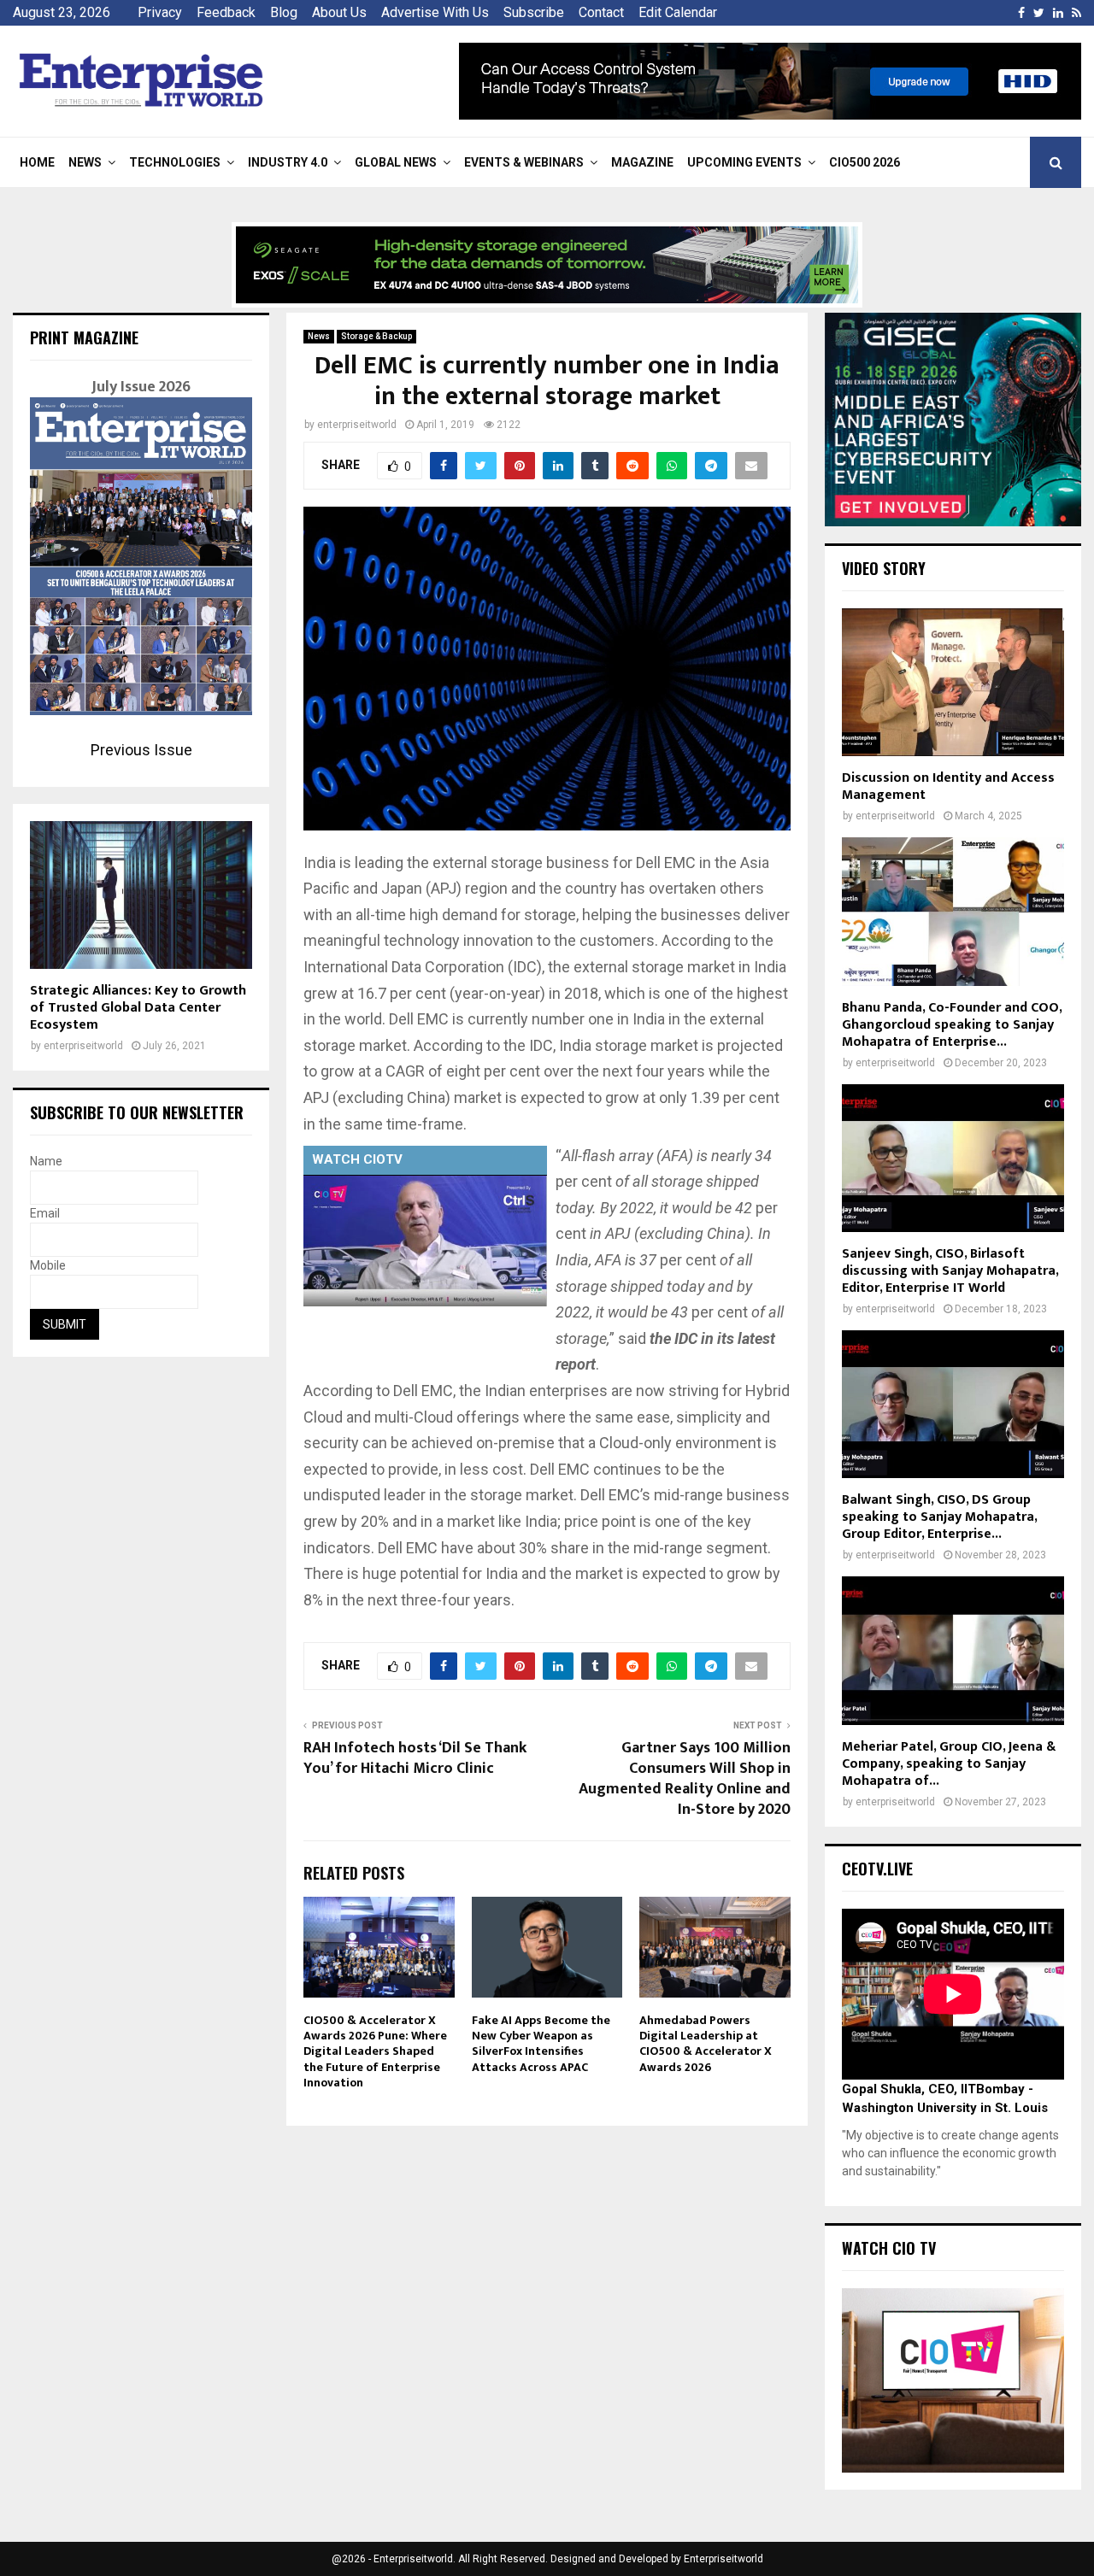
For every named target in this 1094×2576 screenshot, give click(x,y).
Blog (284, 12)
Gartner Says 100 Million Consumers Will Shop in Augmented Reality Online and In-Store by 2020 (685, 1779)
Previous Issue (141, 750)
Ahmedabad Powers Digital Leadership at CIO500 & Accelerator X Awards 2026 (706, 2044)
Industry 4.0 (288, 162)
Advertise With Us (435, 12)
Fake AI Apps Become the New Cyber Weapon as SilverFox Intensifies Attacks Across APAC (541, 2044)
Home (37, 162)
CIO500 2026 (865, 162)
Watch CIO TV (889, 2248)
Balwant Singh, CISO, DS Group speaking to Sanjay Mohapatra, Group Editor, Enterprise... (939, 1517)
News (85, 162)
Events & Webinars (524, 162)
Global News (396, 162)
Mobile (48, 1265)
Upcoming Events (744, 162)
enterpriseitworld (357, 425)
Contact (601, 12)
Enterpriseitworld (723, 2559)
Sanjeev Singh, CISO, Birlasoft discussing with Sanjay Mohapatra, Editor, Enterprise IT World (950, 1271)
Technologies (175, 162)
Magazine (642, 162)
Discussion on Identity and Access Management (948, 786)
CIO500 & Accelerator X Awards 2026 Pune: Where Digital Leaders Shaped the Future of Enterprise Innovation (375, 2051)
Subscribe (534, 12)
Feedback (226, 12)
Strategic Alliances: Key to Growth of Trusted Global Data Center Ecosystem (138, 1008)
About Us (339, 12)
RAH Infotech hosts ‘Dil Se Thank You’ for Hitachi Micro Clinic (415, 1758)
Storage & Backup (376, 336)
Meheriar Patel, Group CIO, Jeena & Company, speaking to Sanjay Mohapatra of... (949, 1764)
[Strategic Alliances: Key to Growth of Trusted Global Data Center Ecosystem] (141, 895)
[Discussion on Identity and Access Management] (953, 682)
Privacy (160, 12)
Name (46, 1161)
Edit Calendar (678, 12)
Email (45, 1213)
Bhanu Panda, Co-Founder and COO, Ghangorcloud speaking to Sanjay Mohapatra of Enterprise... (952, 1025)
